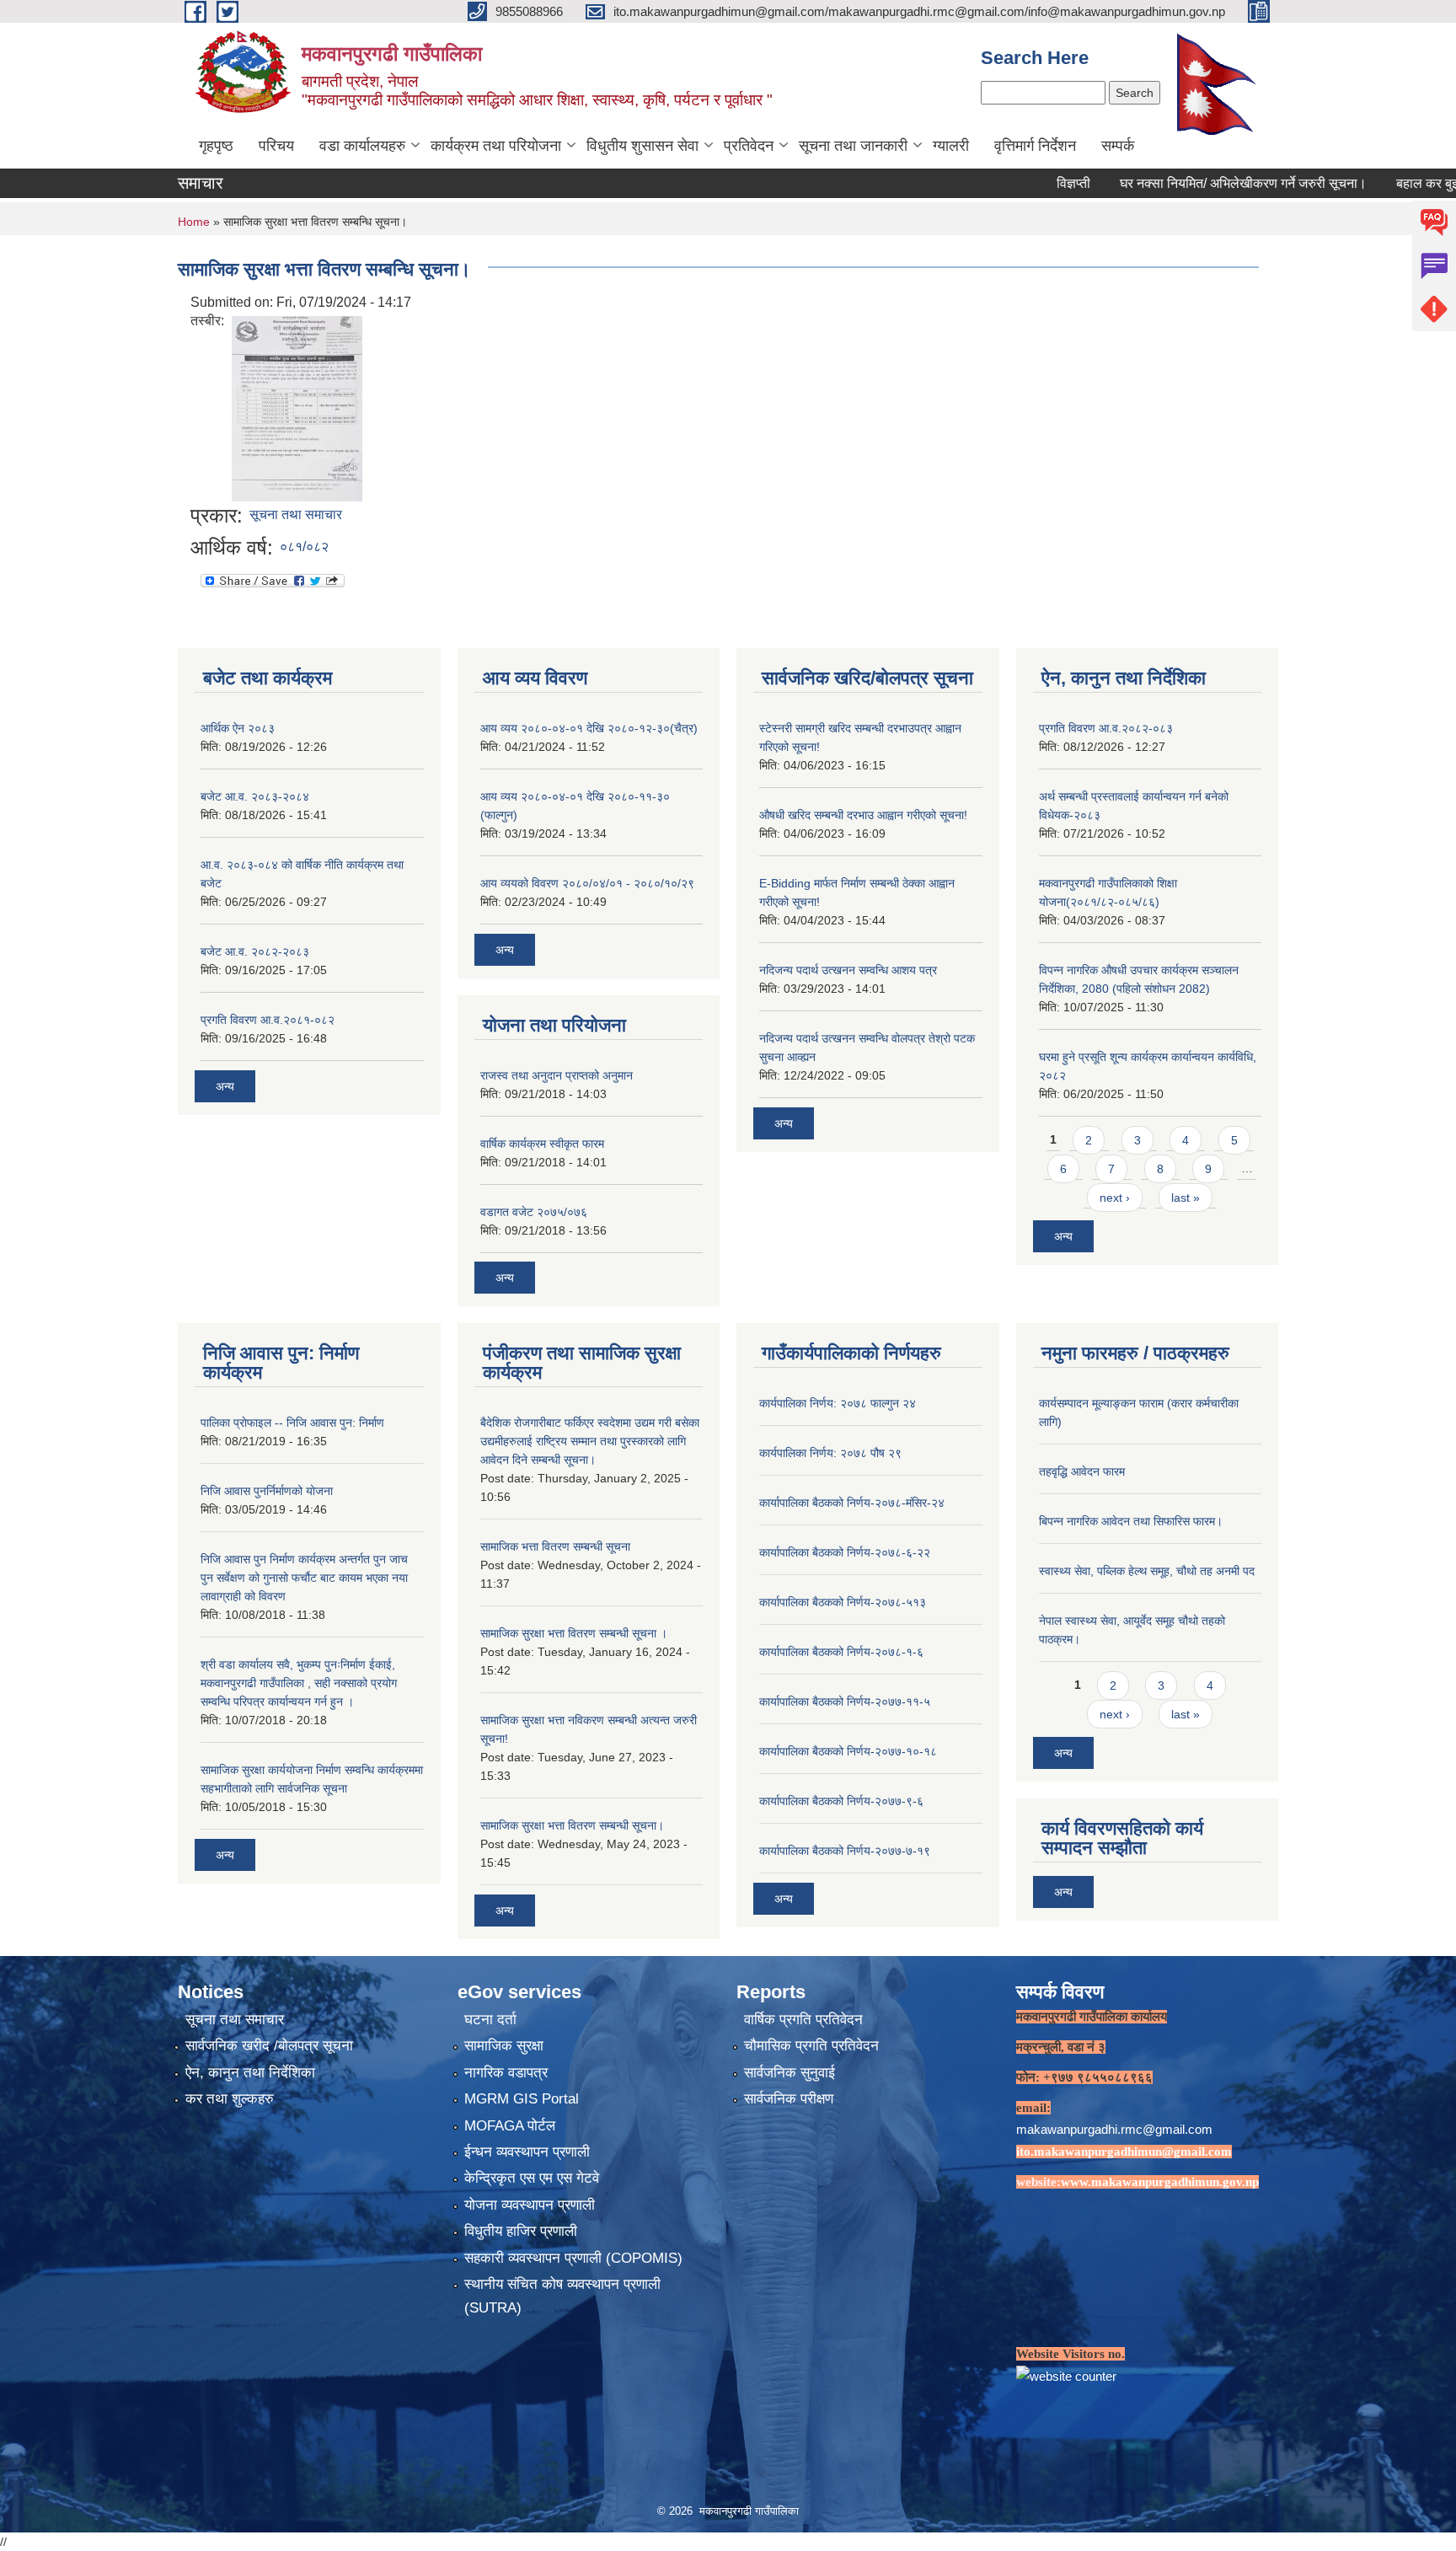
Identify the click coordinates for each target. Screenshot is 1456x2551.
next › (1115, 1198)
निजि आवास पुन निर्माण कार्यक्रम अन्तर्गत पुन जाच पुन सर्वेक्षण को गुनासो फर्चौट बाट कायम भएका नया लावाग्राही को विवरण (304, 1578)
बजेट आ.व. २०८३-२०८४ (255, 796)
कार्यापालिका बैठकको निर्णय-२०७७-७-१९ (845, 1851)
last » (1186, 1198)
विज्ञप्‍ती (1010, 183)
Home (194, 222)
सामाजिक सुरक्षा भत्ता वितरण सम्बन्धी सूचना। (572, 1825)
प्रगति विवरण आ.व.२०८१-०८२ (268, 1020)
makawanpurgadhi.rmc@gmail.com (1114, 2129)
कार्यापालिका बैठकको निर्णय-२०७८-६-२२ (845, 1552)
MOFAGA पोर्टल (510, 2126)
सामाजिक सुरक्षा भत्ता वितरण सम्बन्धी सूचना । (574, 1633)
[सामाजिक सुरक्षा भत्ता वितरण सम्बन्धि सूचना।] (297, 407)
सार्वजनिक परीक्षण (789, 2099)
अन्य (225, 1086)
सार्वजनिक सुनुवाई (790, 2073)
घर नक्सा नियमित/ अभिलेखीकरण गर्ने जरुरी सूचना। (1180, 183)
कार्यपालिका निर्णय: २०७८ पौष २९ (830, 1453)
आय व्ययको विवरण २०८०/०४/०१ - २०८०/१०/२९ (587, 883)
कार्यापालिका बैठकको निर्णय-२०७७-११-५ (845, 1702)
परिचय (276, 146)
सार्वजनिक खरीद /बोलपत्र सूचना (269, 2046)
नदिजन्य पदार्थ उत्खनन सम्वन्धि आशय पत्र (848, 970)
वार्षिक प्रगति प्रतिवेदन (803, 2020)
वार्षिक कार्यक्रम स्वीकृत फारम (542, 1144)
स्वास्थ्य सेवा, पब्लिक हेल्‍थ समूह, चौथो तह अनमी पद (1147, 1571)
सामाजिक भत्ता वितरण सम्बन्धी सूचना (555, 1546)
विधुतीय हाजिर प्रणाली (521, 2231)
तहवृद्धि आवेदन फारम (1082, 1471)
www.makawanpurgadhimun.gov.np (1160, 2182)
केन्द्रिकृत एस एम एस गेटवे (532, 2178)
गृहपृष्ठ (216, 146)
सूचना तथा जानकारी (853, 146)
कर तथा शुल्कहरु (230, 2099)
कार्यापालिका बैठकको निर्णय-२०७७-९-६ (841, 1801)
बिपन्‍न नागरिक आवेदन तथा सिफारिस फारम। (1131, 1521)
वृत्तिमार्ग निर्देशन (1035, 146)
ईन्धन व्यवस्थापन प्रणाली (527, 2152)
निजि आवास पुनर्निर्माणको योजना (267, 1491)
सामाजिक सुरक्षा (504, 2046)
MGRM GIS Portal (522, 2099)
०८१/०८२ (304, 547)
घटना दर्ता (490, 2020)
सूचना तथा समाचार (296, 514)
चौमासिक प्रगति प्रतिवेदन (811, 2046)
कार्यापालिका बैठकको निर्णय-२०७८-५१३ (843, 1602)
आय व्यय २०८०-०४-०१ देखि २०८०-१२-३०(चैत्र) (589, 728)
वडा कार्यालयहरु (362, 146)
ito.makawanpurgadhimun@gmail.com (1124, 2152)
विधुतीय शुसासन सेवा (642, 146)
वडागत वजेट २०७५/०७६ (534, 1212)
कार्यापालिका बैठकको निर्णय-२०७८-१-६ (841, 1652)
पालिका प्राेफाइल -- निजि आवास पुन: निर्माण (292, 1423)
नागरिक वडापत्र (506, 2073)
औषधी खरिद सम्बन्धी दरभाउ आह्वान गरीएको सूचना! (863, 815)
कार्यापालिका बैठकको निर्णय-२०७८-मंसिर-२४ (852, 1503)
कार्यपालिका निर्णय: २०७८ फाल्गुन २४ (838, 1403)
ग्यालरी (951, 146)
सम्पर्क (1118, 146)
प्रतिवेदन (749, 146)
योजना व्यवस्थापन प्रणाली (530, 2205)
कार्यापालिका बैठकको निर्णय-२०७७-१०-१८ (848, 1751)
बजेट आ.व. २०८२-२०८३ (255, 951)
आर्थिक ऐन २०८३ (238, 728)
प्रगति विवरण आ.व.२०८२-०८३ (1106, 728)
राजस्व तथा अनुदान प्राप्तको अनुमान (557, 1075)
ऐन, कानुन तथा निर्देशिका (250, 2073)
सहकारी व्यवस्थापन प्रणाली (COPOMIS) (573, 2258)
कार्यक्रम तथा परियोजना (496, 146)
